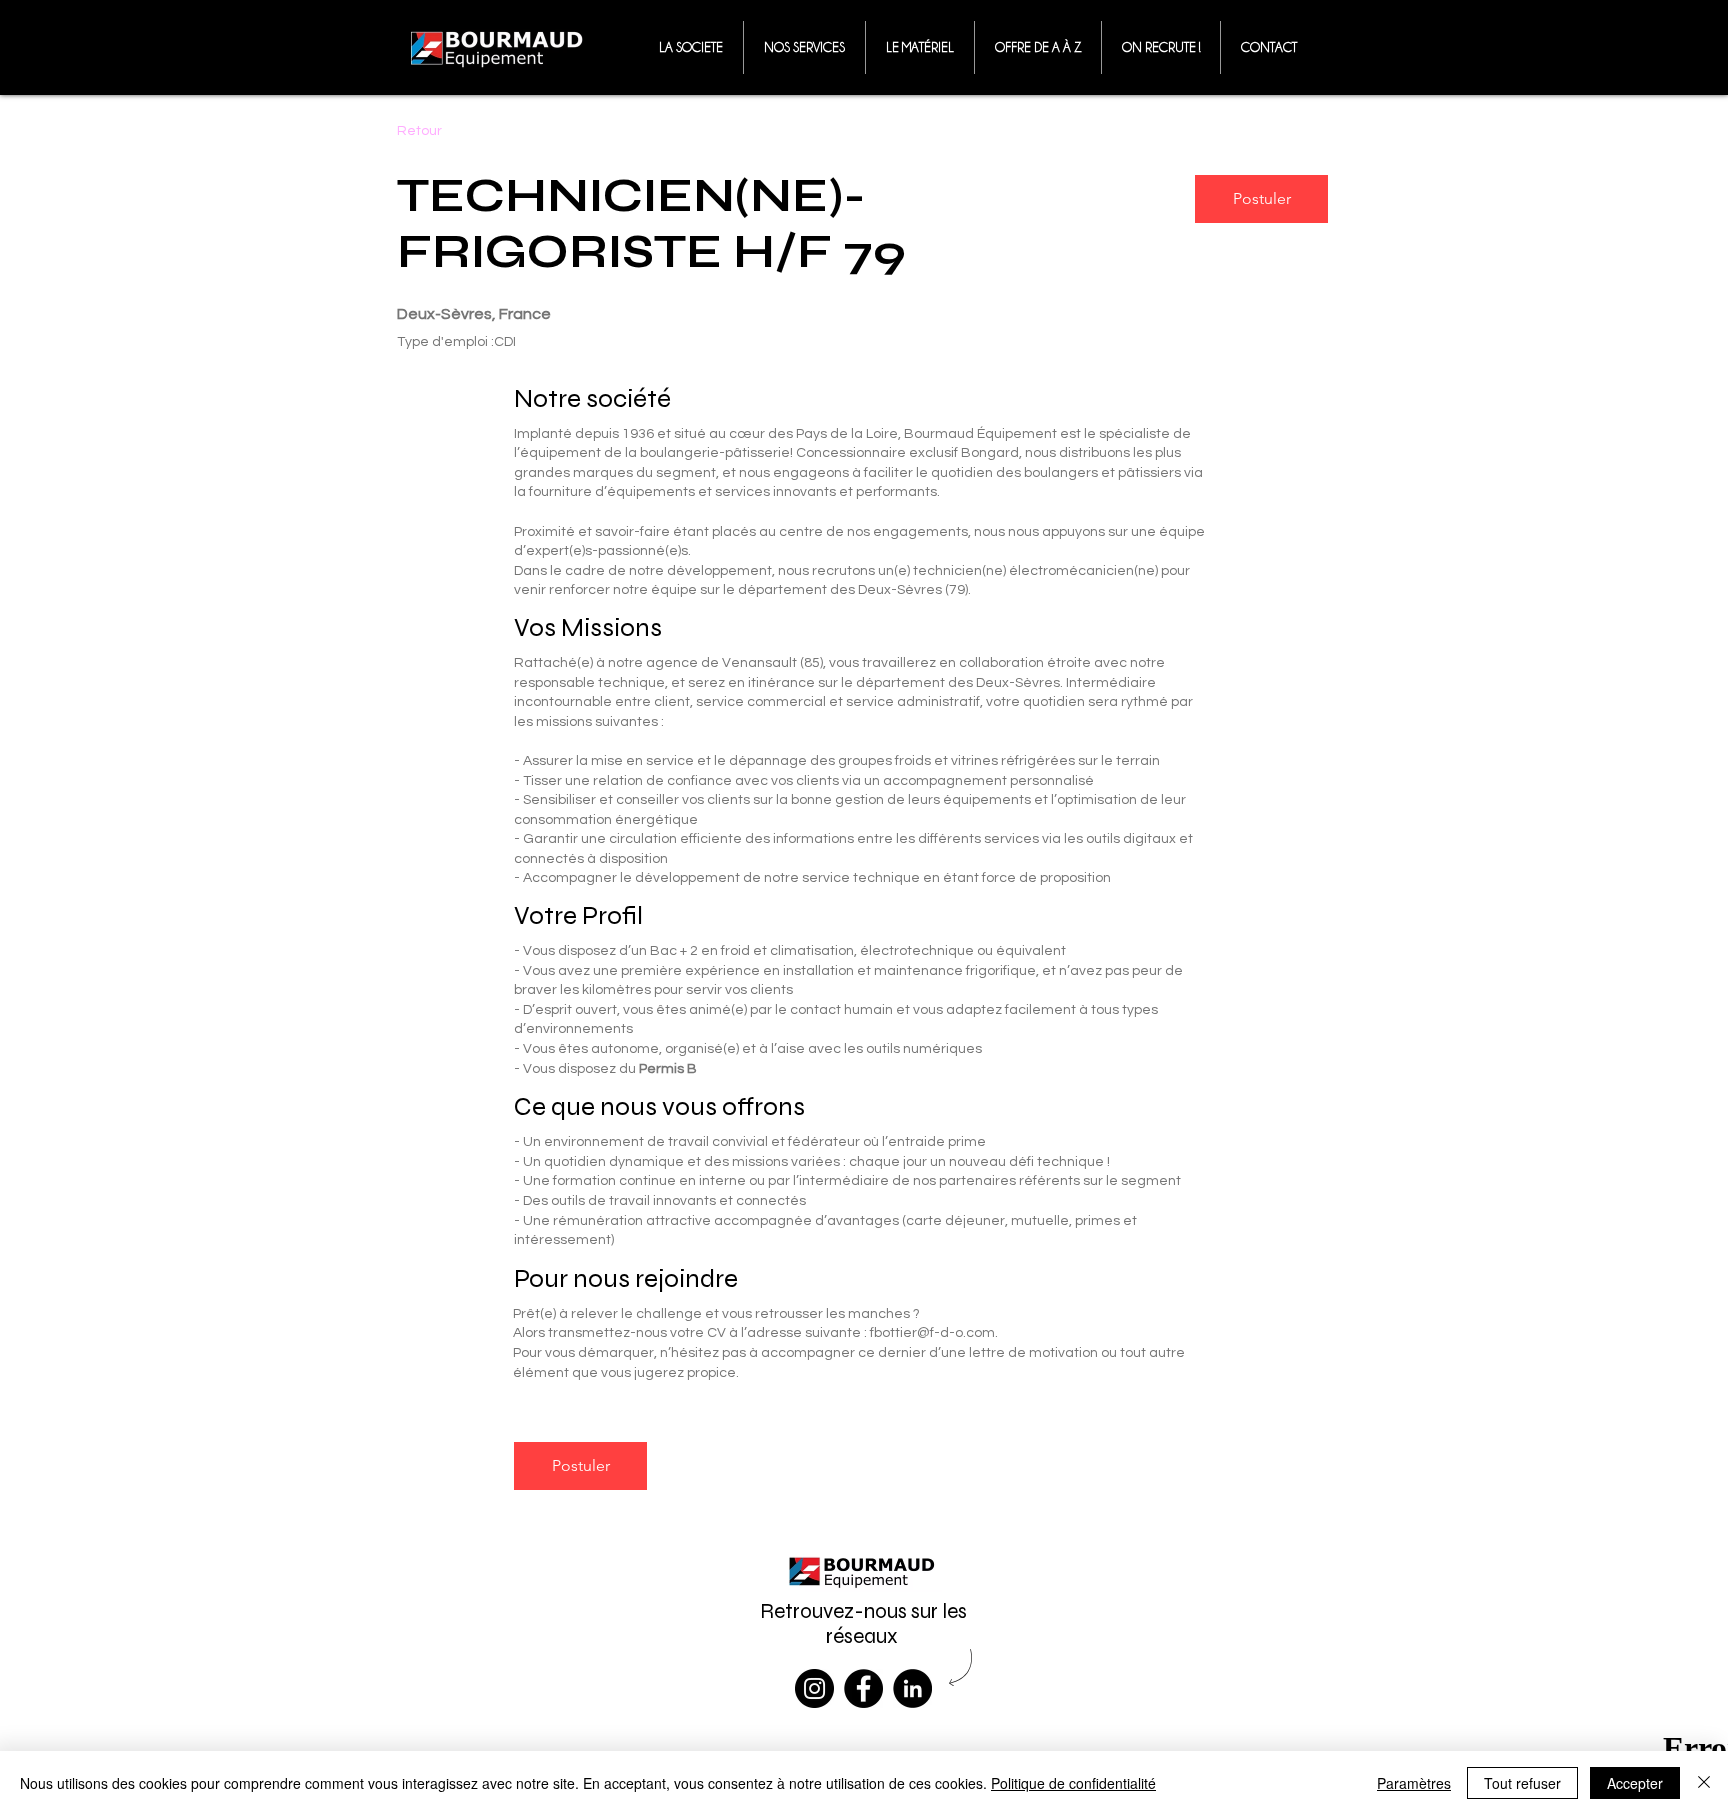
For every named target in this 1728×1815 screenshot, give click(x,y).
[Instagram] (814, 1688)
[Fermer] (1704, 1783)
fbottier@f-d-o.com (932, 1333)
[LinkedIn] (912, 1688)
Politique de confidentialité (1073, 1783)
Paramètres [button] (1414, 1783)
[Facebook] (863, 1688)
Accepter (1635, 1783)
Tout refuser (1522, 1783)
